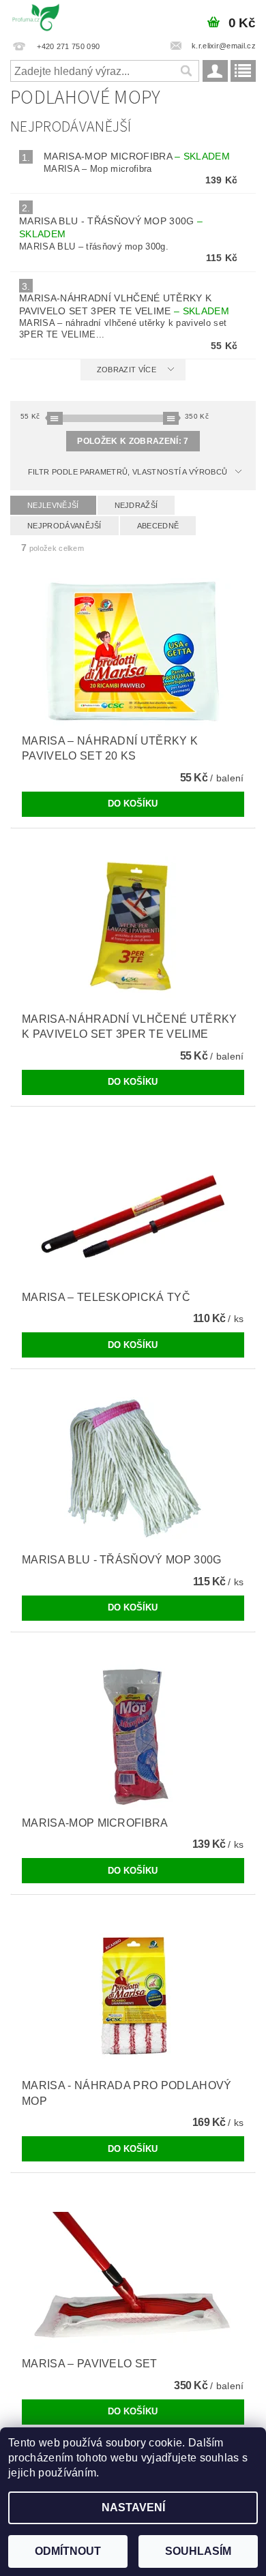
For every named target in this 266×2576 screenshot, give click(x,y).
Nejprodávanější (64, 526)
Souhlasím (198, 2551)
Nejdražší (136, 505)
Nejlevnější (53, 505)
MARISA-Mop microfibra (137, 156)
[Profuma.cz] (36, 18)
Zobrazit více (127, 370)
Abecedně (158, 526)
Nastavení (133, 2507)
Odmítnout (68, 2551)
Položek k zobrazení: (133, 441)
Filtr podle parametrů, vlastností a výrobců (128, 472)
